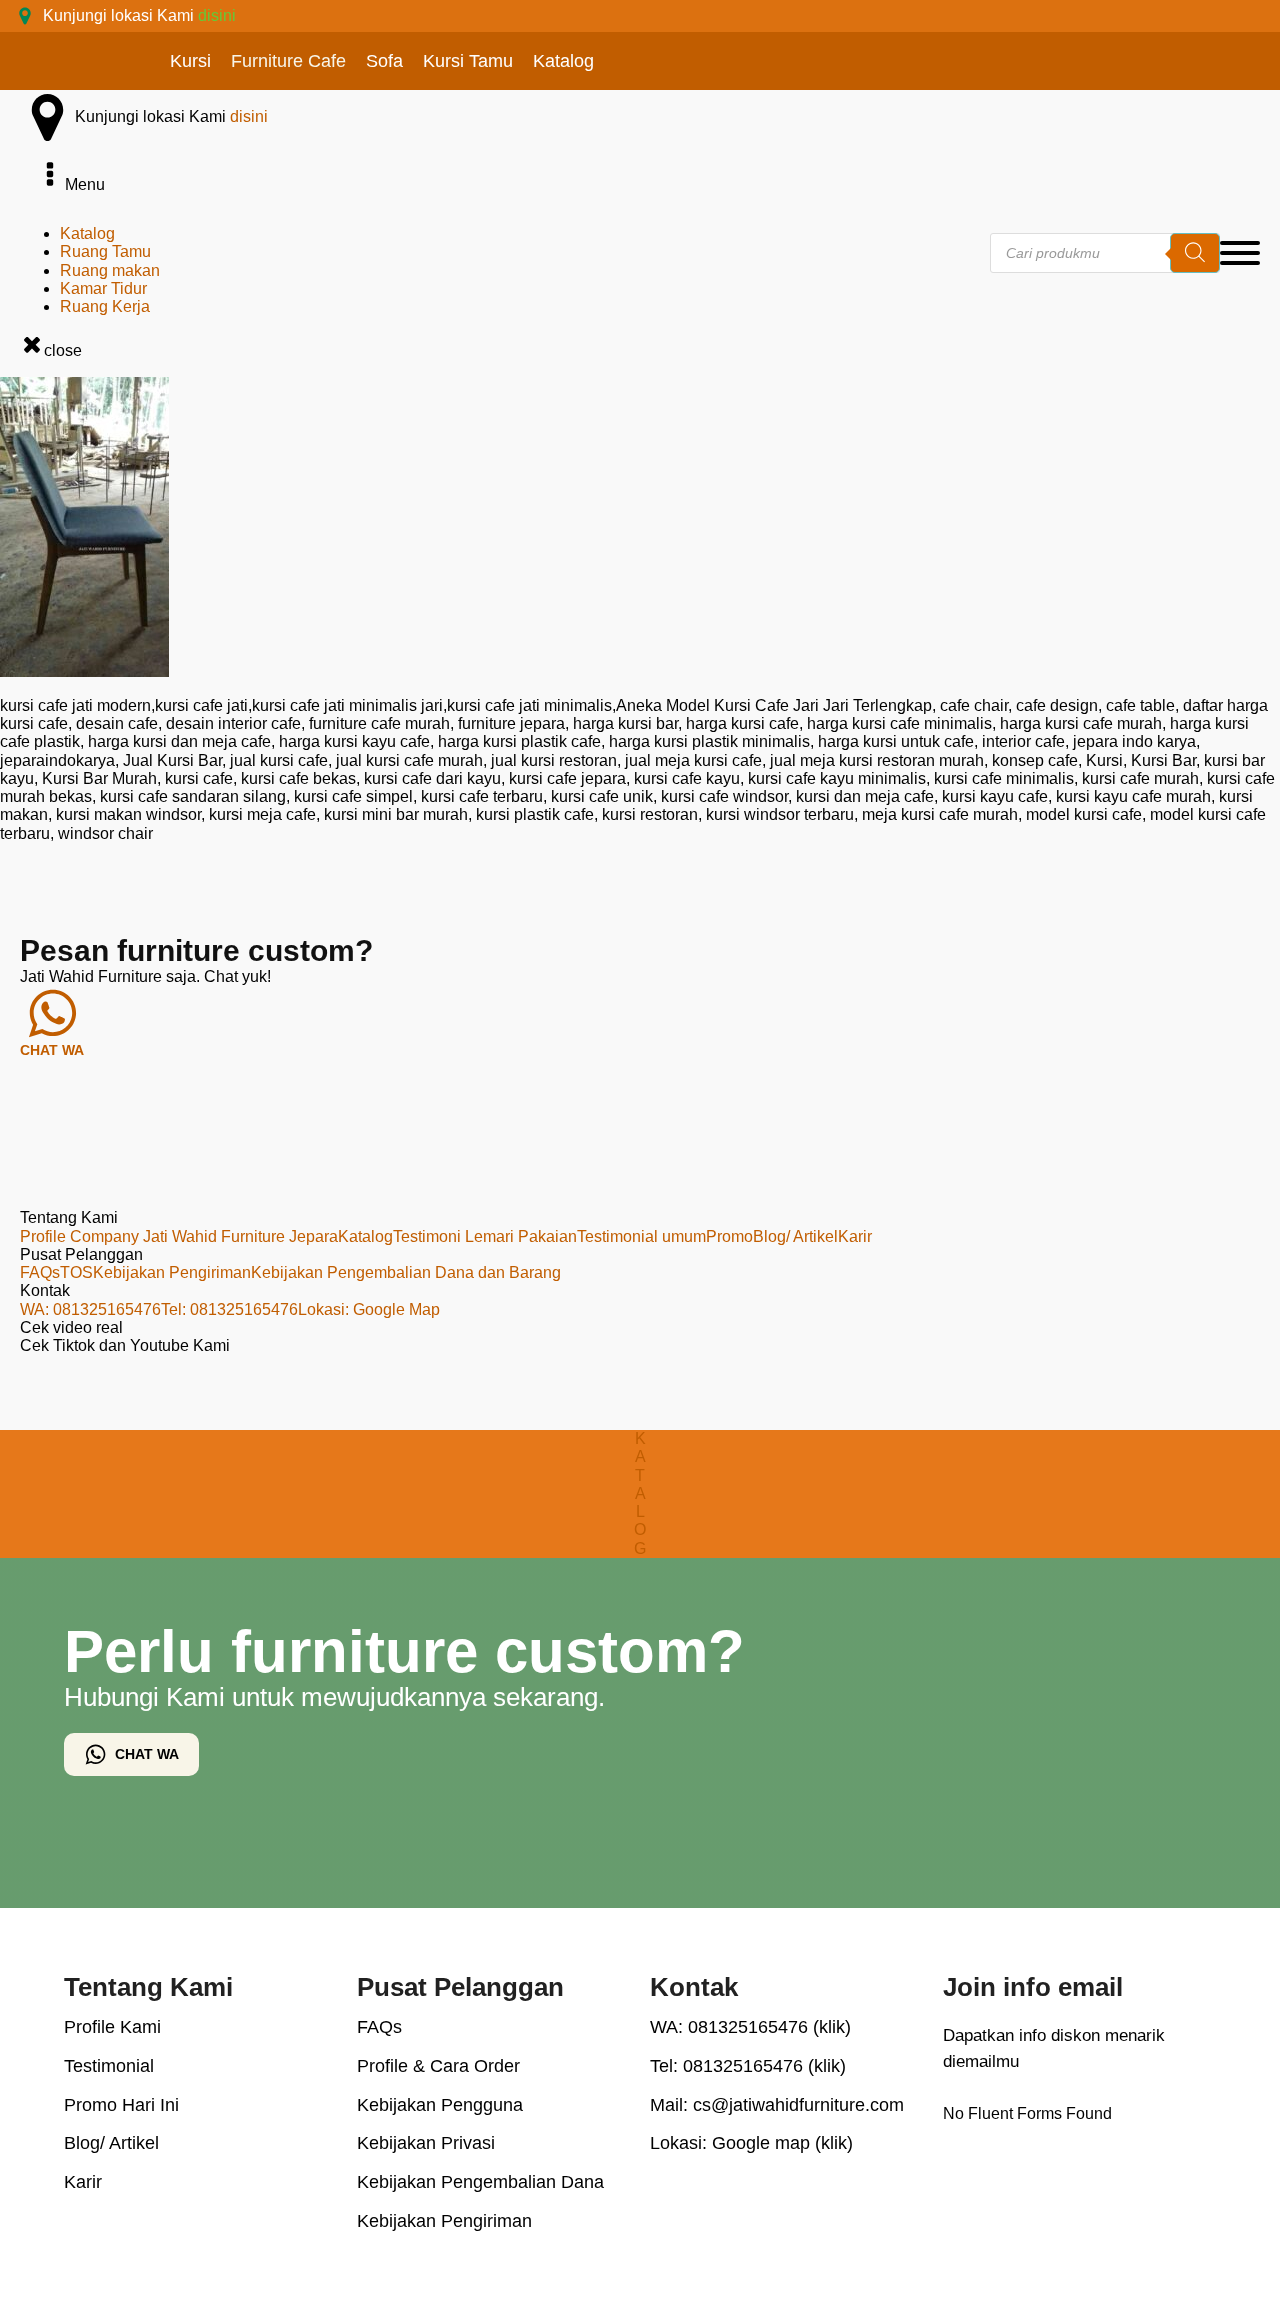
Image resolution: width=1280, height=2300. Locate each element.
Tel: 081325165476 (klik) (748, 2066)
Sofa (384, 61)
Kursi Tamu (468, 61)
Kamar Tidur (103, 288)
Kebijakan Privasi (426, 2143)
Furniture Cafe (288, 61)
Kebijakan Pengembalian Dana (480, 2182)
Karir (855, 1236)
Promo (729, 1236)
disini (217, 15)
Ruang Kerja (105, 306)
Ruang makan (110, 270)
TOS (76, 1272)
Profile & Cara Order (438, 2066)
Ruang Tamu (105, 251)
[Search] (1195, 253)
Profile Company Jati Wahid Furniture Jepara (179, 1236)
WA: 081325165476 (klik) (750, 2027)
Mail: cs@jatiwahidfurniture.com (777, 2105)
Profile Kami (112, 2027)
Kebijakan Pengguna (440, 2105)
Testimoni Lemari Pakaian (485, 1236)
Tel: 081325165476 (229, 1309)
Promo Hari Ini (121, 2105)
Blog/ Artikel (795, 1236)
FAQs (40, 1272)
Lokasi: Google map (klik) (751, 2143)
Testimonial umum (641, 1236)
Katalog (563, 61)
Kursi (190, 61)
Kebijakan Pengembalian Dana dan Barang (406, 1272)
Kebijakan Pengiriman (172, 1272)
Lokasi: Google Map (369, 1309)
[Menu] (1240, 253)
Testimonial (109, 2066)
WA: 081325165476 (90, 1309)
